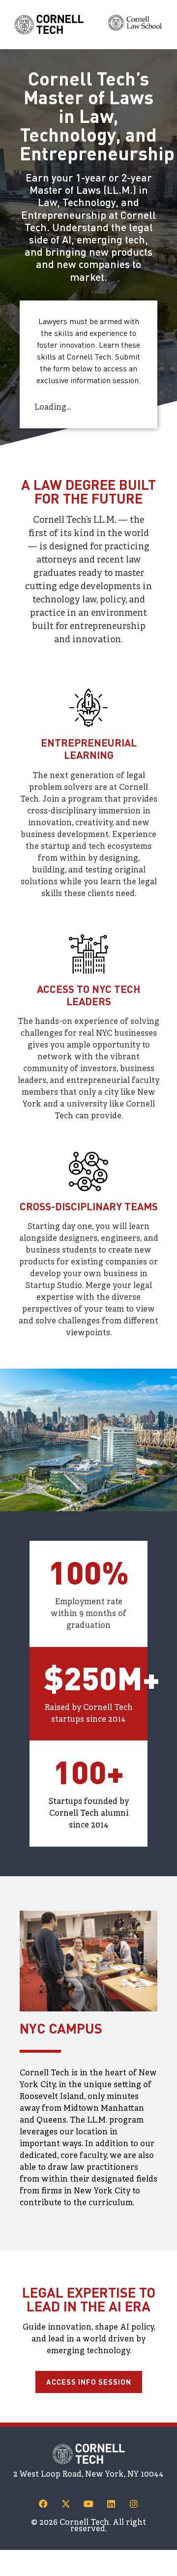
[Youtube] (88, 2504)
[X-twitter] (66, 2504)
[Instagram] (134, 2504)
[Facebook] (43, 2504)
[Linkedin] (111, 2504)
